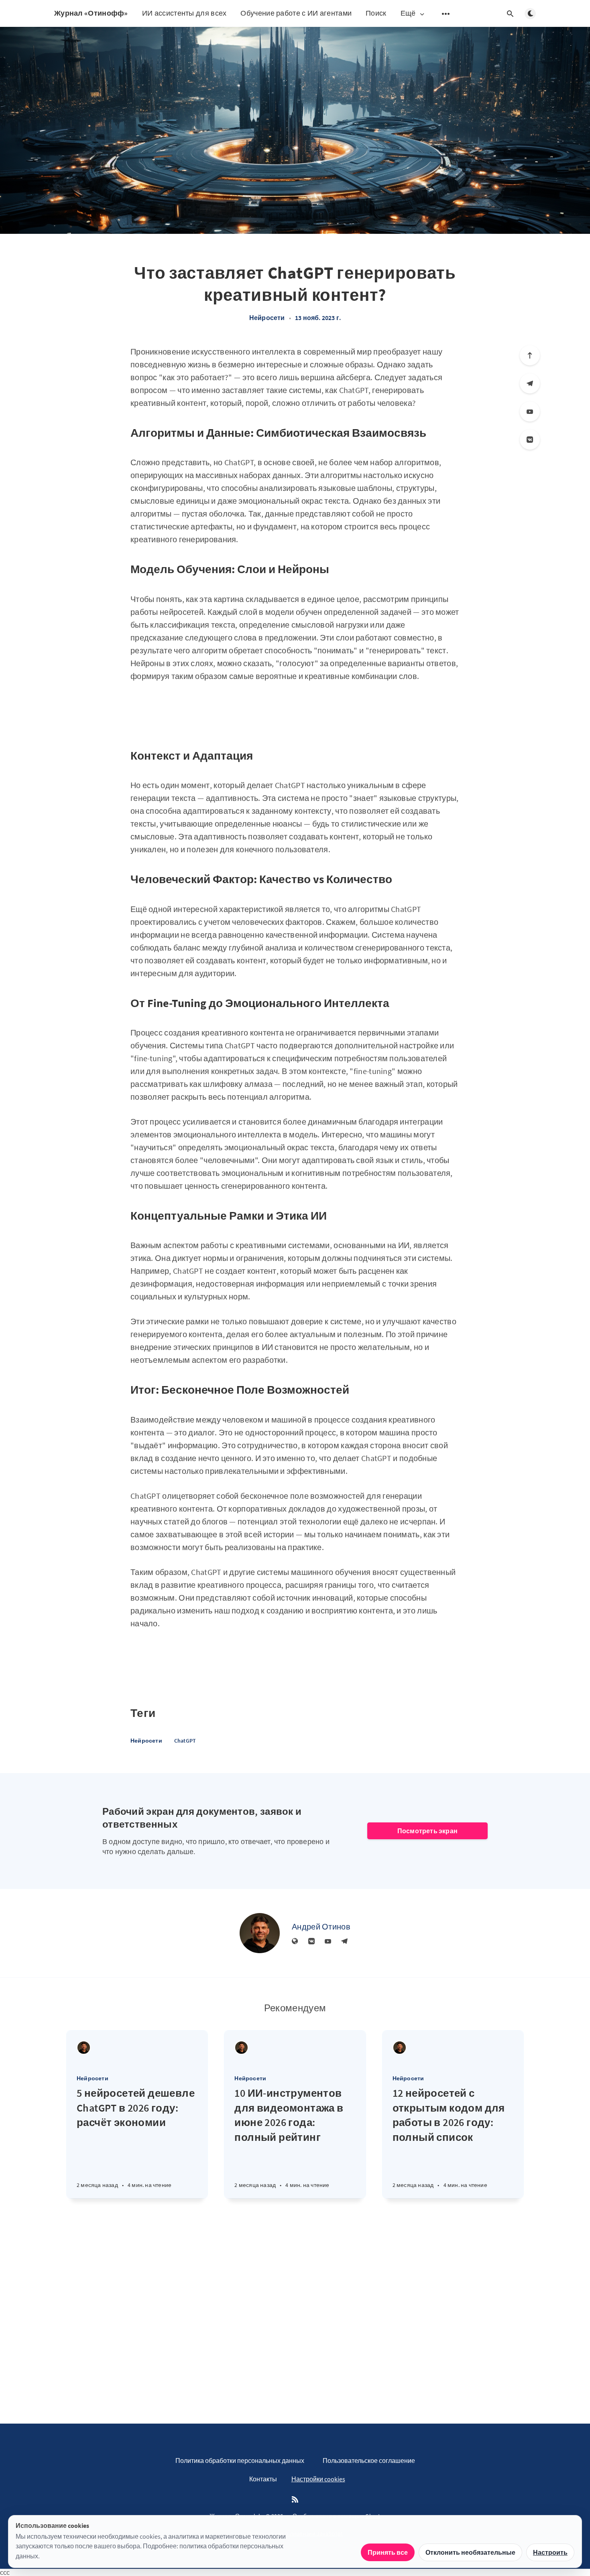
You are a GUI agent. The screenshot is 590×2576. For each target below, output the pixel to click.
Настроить (550, 2552)
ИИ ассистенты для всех (184, 13)
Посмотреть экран (427, 1831)
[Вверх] (530, 355)
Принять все (388, 2552)
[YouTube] (530, 411)
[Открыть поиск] (510, 14)
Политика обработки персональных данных (240, 2460)
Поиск (376, 13)
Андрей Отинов (321, 1926)
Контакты (263, 2479)
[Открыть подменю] (446, 14)
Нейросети (267, 318)
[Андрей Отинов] (260, 1933)
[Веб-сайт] (295, 1942)
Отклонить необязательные (470, 2552)
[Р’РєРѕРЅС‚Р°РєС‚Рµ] (530, 440)
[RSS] (295, 2500)
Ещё (408, 13)
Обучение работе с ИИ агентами (296, 13)
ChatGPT (185, 1741)
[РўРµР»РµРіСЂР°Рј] (530, 383)
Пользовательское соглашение (369, 2460)
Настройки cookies (318, 2479)
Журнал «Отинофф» (91, 13)
